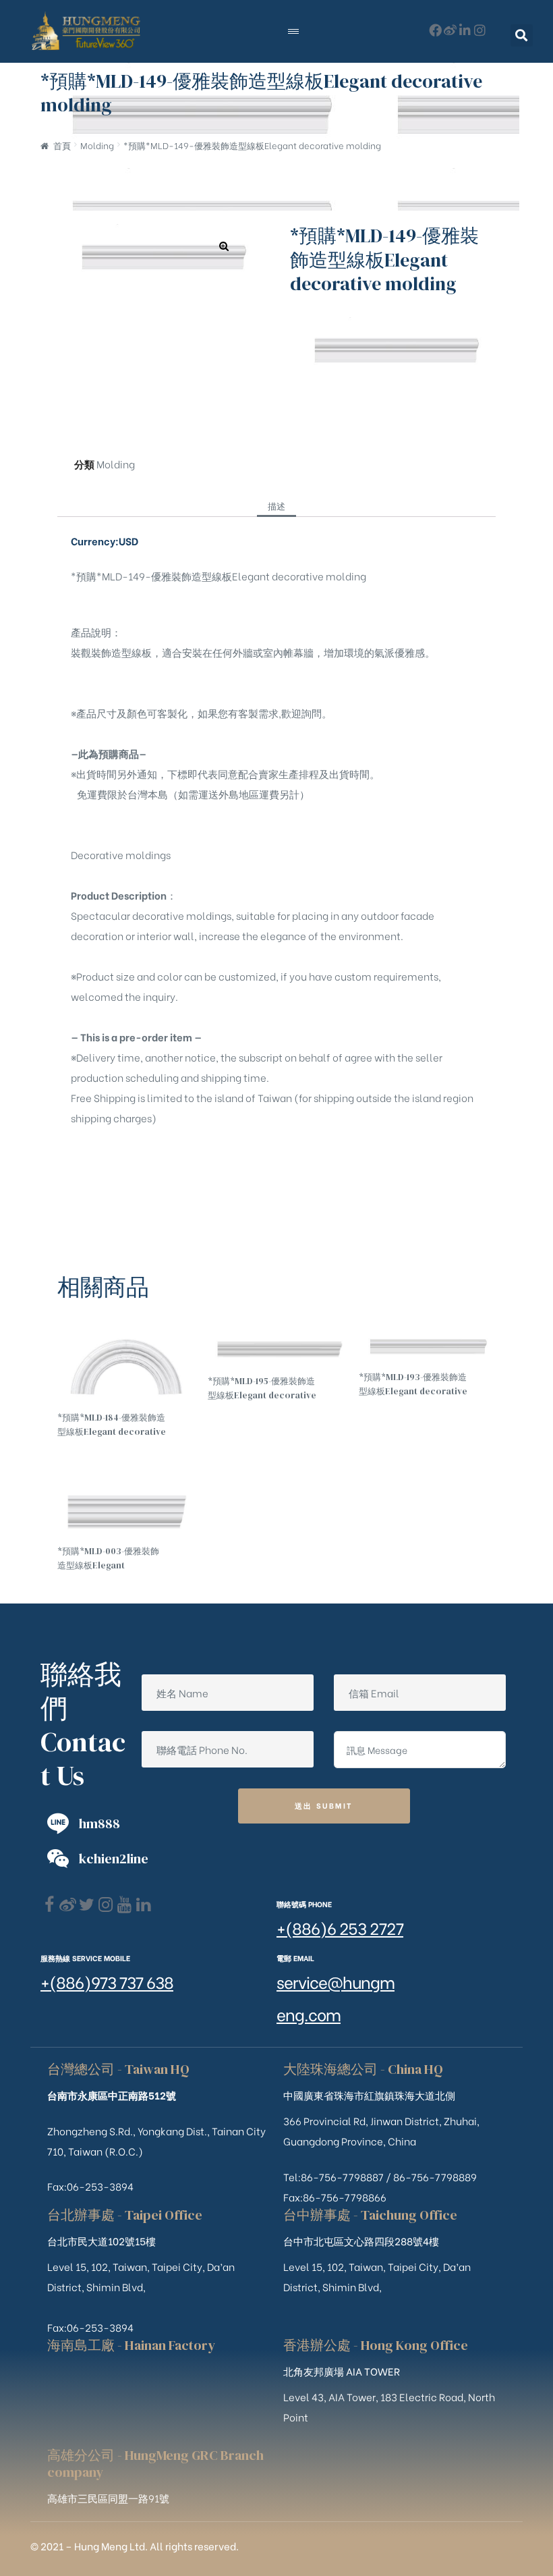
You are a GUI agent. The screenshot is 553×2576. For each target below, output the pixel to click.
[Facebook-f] (435, 30)
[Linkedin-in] (465, 30)
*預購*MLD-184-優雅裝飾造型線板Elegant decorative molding (112, 1425)
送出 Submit (324, 1805)
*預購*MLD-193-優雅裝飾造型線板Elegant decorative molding (413, 1385)
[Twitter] (87, 1905)
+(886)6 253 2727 (340, 1927)
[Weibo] (450, 30)
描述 (276, 505)
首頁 (62, 145)
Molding (97, 145)
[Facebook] (49, 1905)
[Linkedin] (143, 1905)
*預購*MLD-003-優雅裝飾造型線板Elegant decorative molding (108, 1559)
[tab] (276, 505)
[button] (522, 35)
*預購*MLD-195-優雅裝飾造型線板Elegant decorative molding (262, 1389)
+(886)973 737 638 (107, 1981)
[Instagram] (480, 30)
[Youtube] (124, 1905)
